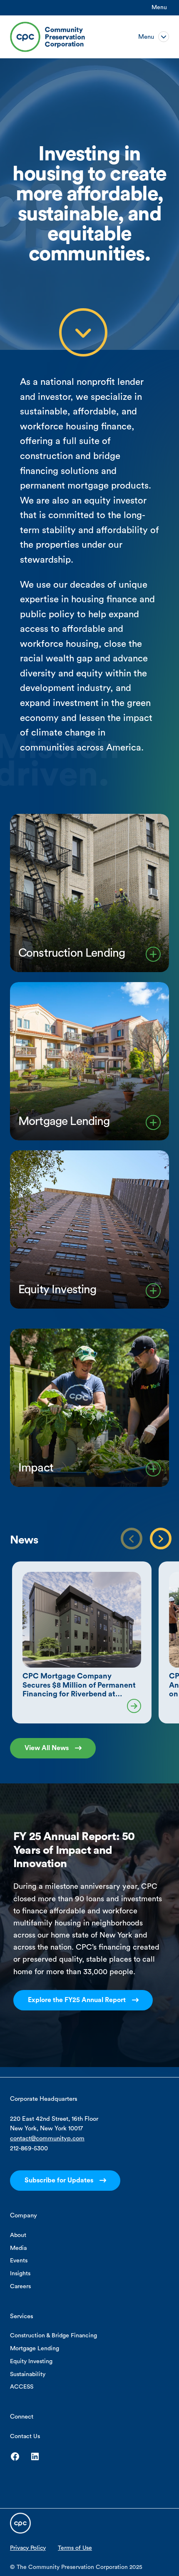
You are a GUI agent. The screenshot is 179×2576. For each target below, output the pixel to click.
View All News (47, 1748)
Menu (159, 7)
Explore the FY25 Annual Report (77, 2000)
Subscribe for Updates (59, 2180)
